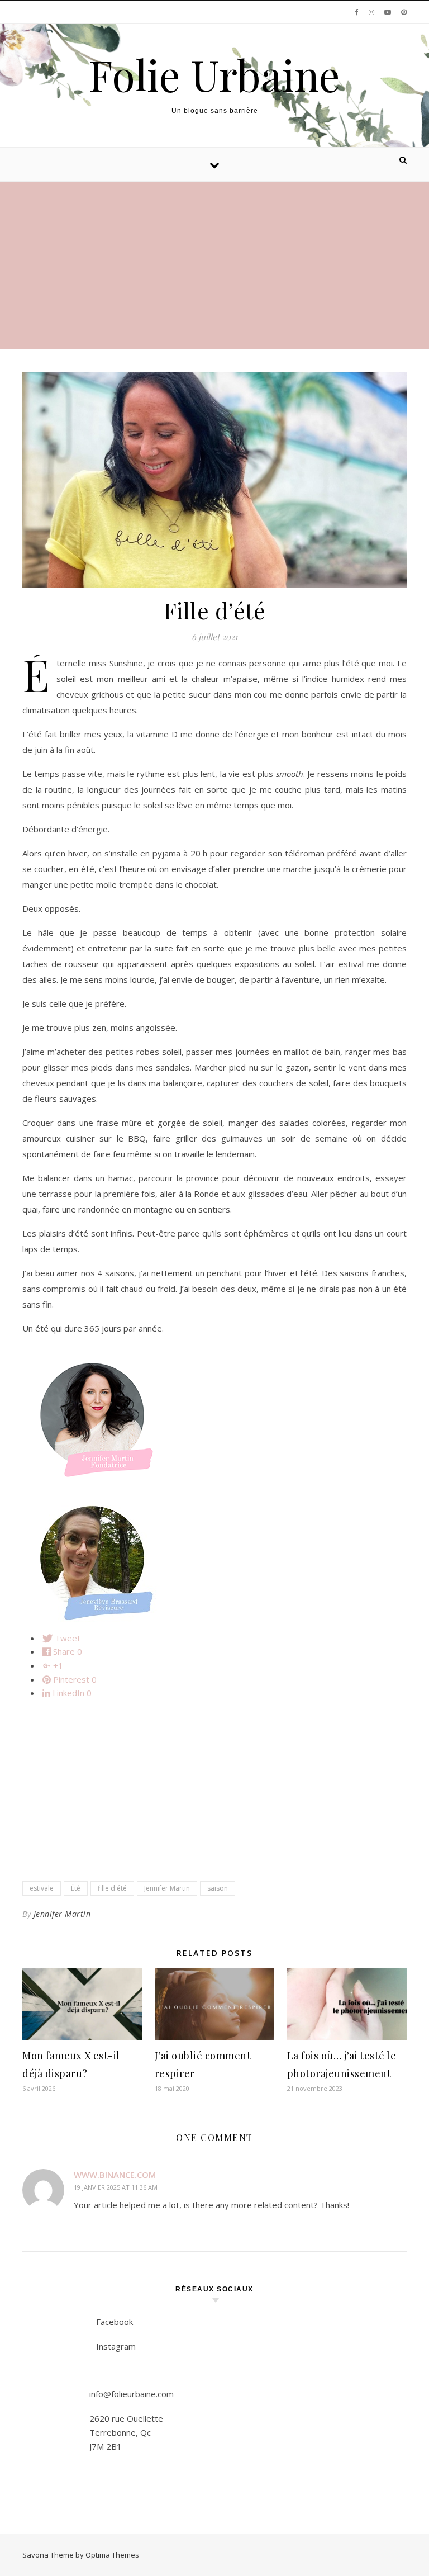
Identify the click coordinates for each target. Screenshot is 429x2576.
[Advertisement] (214, 266)
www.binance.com (115, 2175)
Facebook (115, 2322)
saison (218, 1888)
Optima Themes (112, 2555)
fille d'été (112, 1888)
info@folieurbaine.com (132, 2394)
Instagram (116, 2346)
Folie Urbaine (214, 75)
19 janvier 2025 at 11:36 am (116, 2187)
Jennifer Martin (167, 1888)
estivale (42, 1888)
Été (76, 1888)
